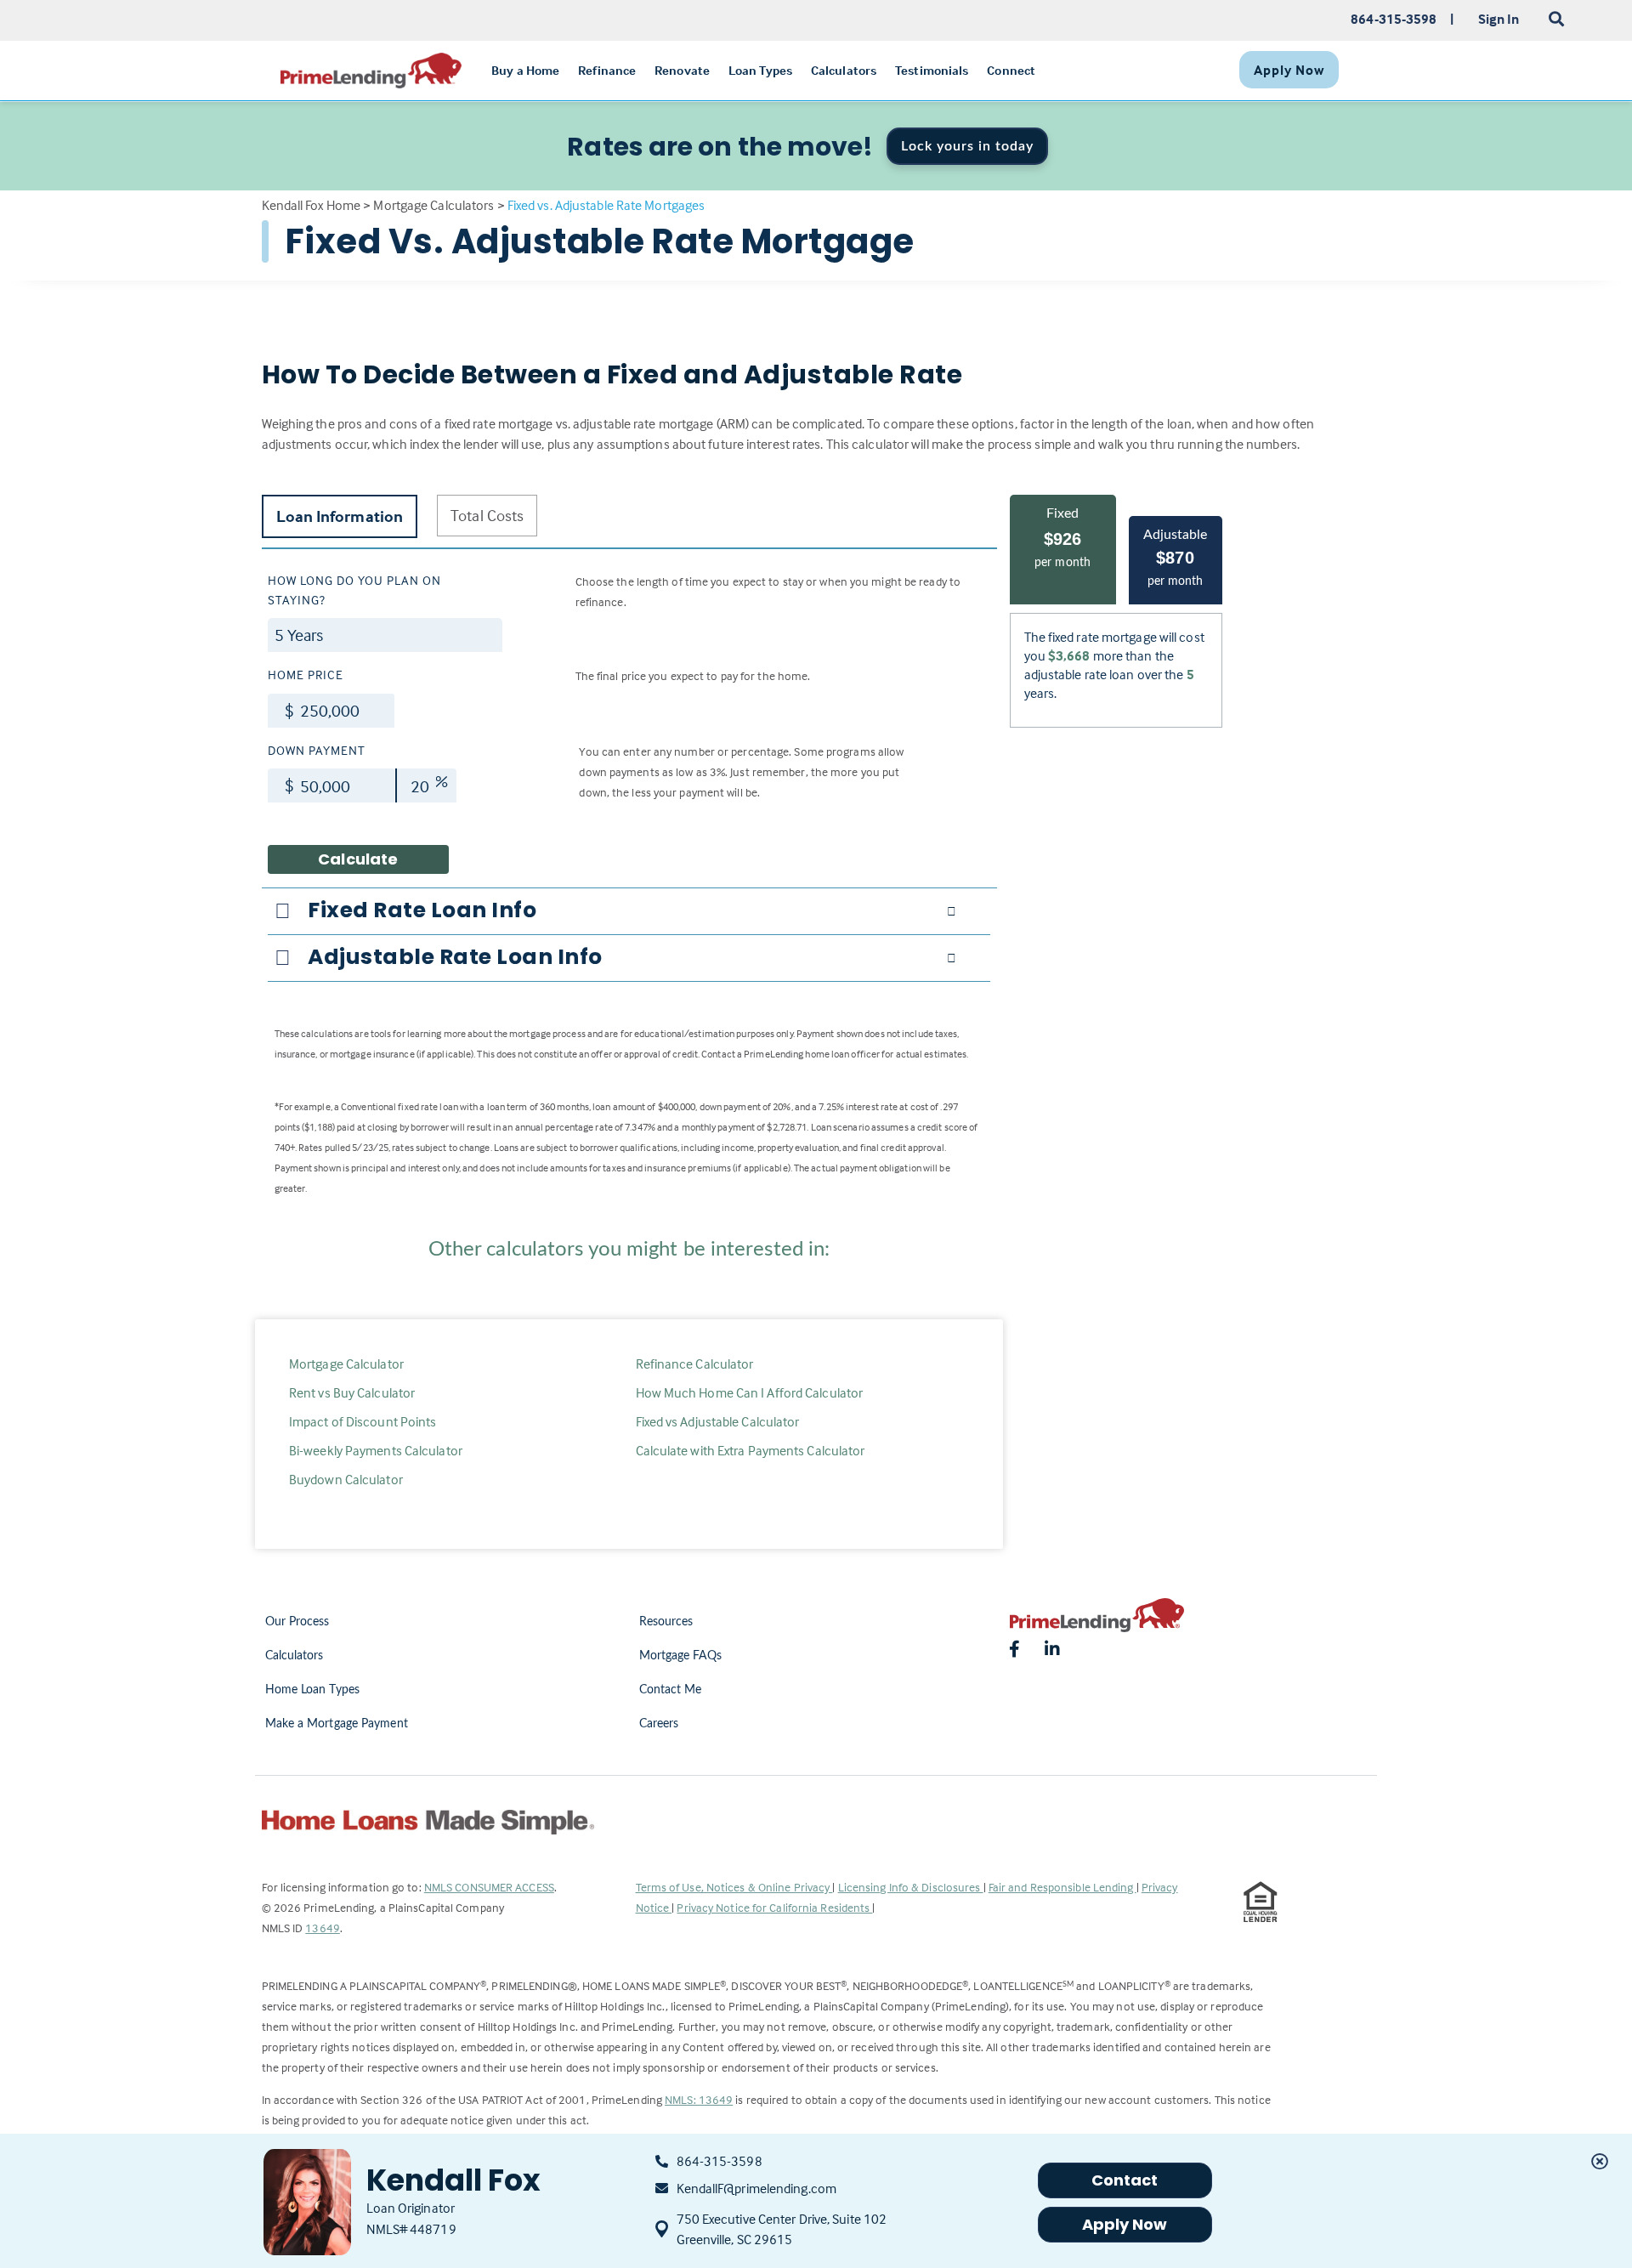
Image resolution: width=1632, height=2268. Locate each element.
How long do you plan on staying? (354, 590)
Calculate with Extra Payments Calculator (751, 1450)
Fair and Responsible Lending (1062, 1887)
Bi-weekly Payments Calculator (376, 1450)
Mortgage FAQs (680, 1656)
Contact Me (671, 1690)
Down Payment (317, 750)
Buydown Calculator (346, 1479)
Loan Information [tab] (340, 516)
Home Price (306, 675)
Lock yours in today (967, 146)
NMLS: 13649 (699, 2099)
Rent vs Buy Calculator (352, 1392)
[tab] (629, 910)
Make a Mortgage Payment (337, 1724)
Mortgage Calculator (346, 1364)
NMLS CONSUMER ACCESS (489, 1887)
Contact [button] (1125, 2180)
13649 (323, 1928)
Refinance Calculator (695, 1364)
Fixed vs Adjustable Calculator (718, 1421)
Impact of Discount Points (363, 1421)
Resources (666, 1622)
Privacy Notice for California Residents (774, 1907)
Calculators (295, 1656)
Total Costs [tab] (487, 515)
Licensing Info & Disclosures (911, 1887)
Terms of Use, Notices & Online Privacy (734, 1887)
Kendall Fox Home (312, 205)
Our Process (297, 1622)
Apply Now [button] (1125, 2224)
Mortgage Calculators (433, 205)
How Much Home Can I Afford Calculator (750, 1392)
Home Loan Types (313, 1690)
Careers (659, 1724)
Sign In (1499, 19)
